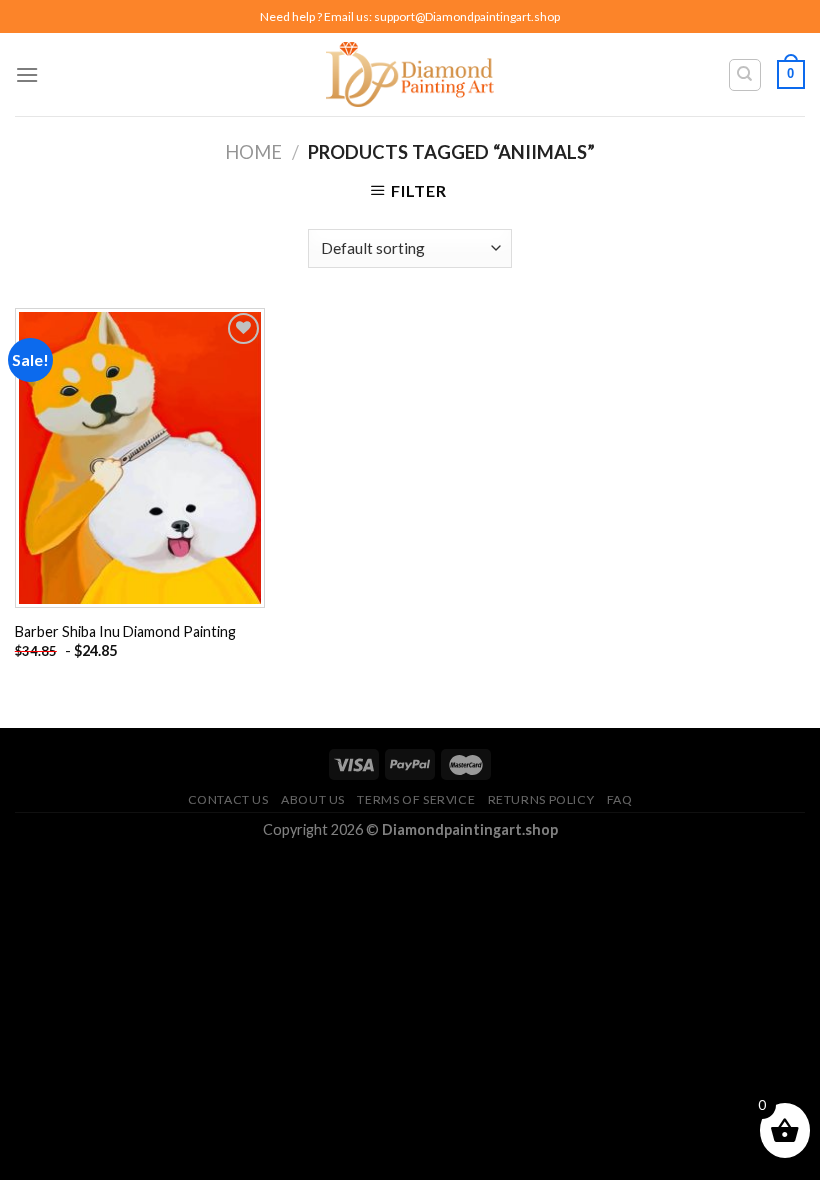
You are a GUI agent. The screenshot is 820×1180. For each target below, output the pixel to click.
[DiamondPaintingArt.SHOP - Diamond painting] (410, 74)
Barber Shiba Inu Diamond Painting (125, 631)
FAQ (620, 799)
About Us (313, 799)
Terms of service (416, 799)
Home (253, 152)
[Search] (745, 75)
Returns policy (541, 799)
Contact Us (228, 799)
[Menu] (27, 74)
